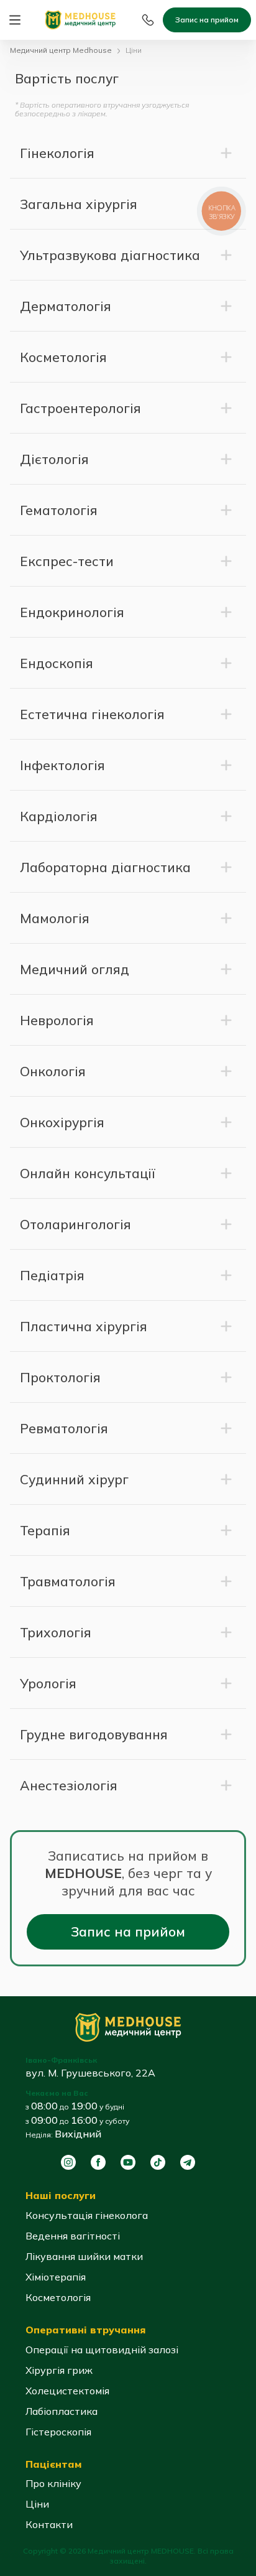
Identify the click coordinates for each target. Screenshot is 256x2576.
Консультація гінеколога (87, 2215)
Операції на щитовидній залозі (102, 2350)
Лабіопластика (62, 2411)
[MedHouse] (80, 19)
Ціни (37, 2504)
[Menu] (15, 20)
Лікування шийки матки (84, 2256)
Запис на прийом (207, 20)
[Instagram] (68, 2162)
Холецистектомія (67, 2391)
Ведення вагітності (73, 2236)
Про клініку (53, 2483)
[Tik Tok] (158, 2162)
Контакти (49, 2524)
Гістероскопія (58, 2432)
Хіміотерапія (56, 2277)
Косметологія (58, 2297)
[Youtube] (128, 2162)
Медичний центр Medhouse (61, 50)
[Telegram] (188, 2162)
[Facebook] (98, 2162)
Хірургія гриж (59, 2370)
